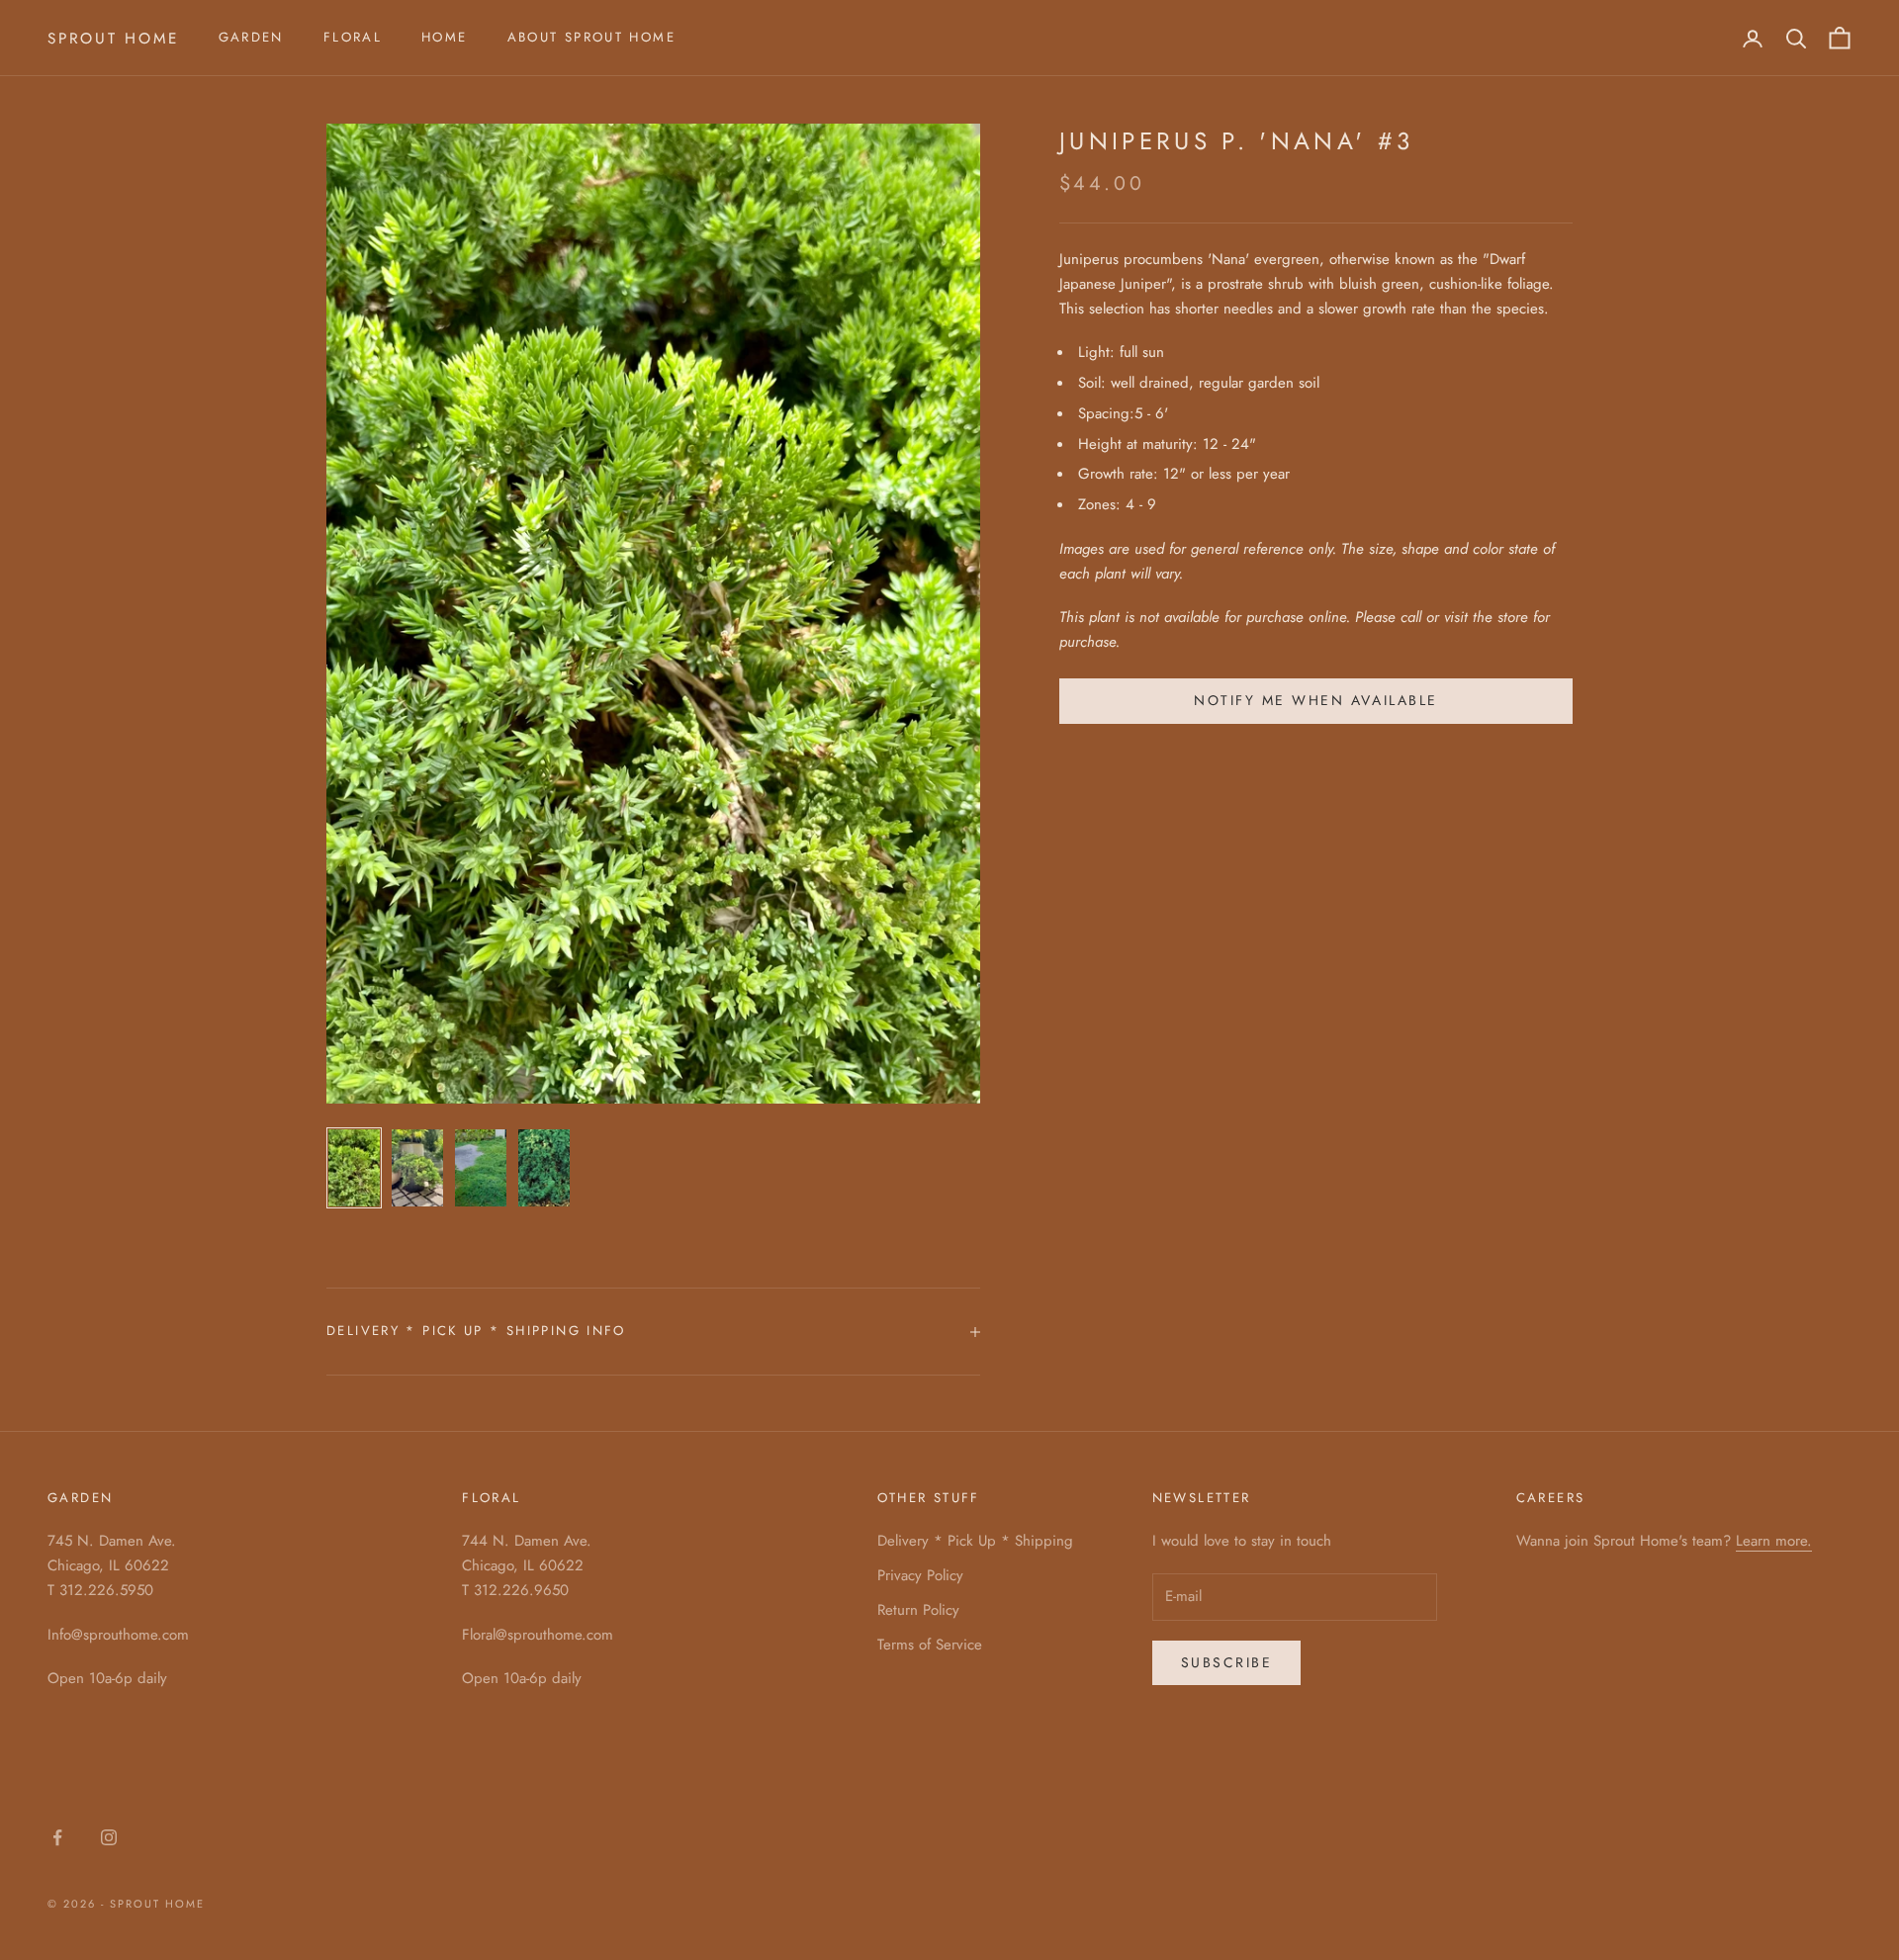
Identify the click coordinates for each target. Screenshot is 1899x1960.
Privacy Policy (920, 1575)
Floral (353, 37)
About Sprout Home (591, 37)
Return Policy (918, 1610)
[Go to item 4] (544, 1168)
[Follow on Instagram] (109, 1837)
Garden (251, 37)
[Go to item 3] (481, 1168)
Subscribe (1227, 1662)
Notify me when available (1315, 700)
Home (445, 37)
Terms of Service (930, 1645)
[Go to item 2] (417, 1168)
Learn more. (1774, 1541)
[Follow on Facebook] (57, 1837)
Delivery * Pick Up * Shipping (975, 1541)
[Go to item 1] (354, 1168)
